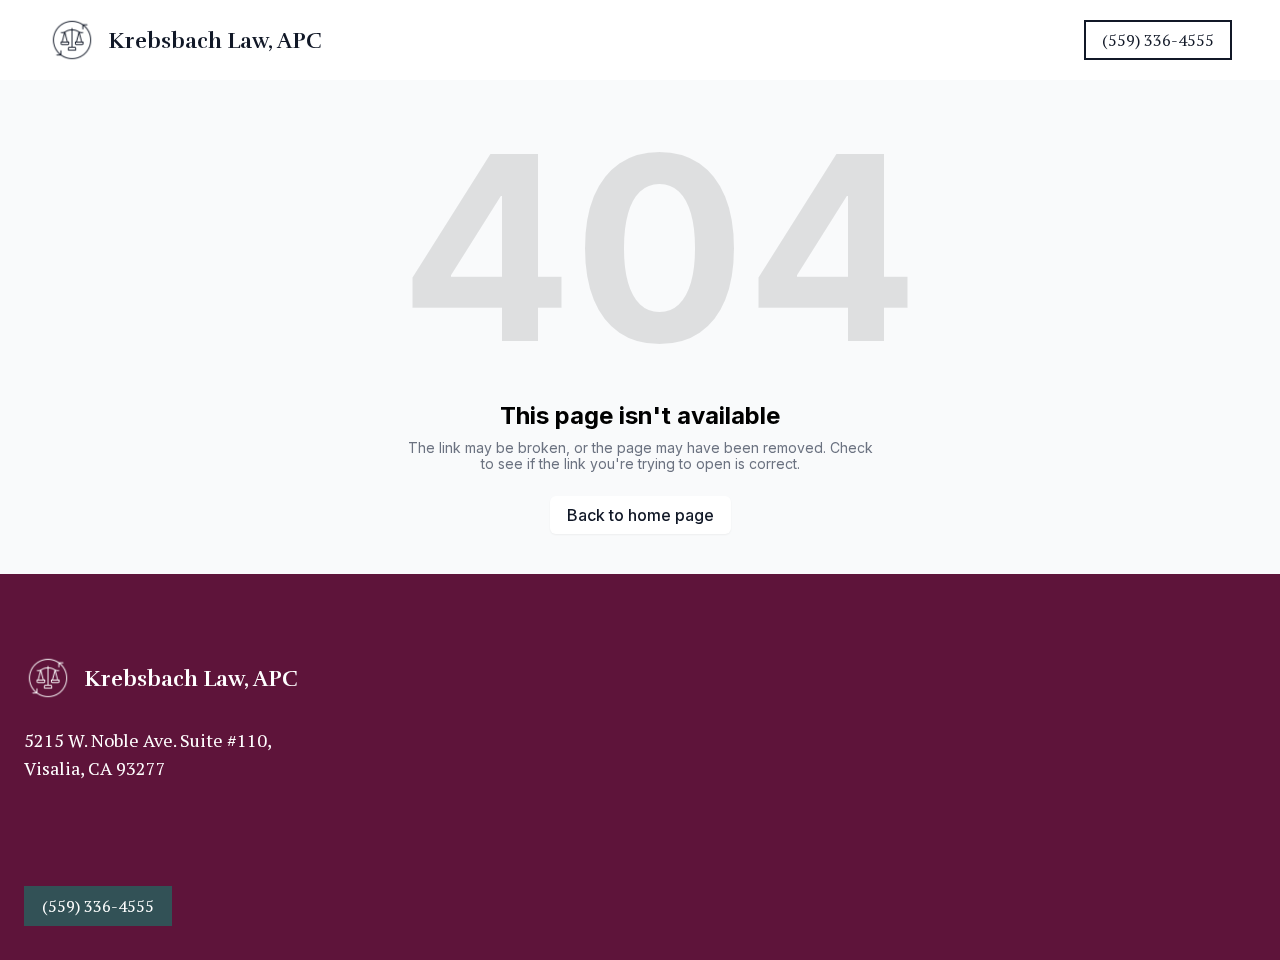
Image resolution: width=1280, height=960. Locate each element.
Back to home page (640, 515)
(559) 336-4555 (1158, 40)
